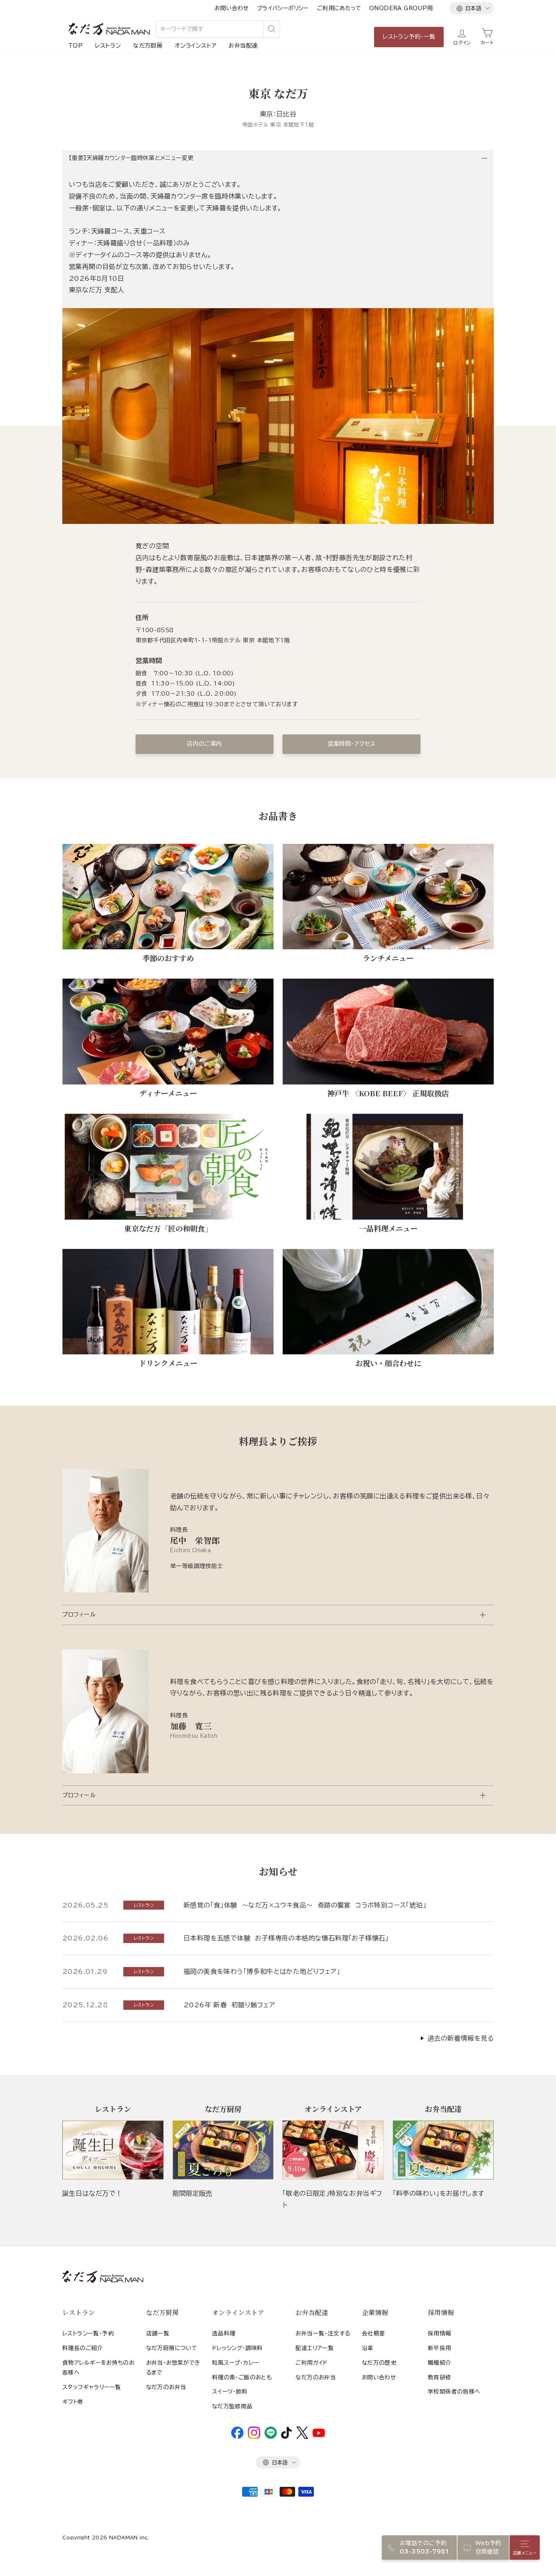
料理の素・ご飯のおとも (242, 2377)
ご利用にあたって (339, 8)
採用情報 (440, 2333)
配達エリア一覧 (315, 2348)
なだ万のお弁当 (166, 2387)
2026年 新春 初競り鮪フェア (229, 2005)
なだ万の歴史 (379, 2363)
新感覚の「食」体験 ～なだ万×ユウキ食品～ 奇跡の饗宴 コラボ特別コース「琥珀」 (305, 1905)
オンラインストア (195, 46)
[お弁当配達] (443, 2150)
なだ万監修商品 (232, 2406)
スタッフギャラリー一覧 (92, 2387)
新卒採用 (440, 2348)
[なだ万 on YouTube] (319, 2435)
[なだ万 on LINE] (271, 2437)
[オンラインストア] (333, 2150)
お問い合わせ (231, 8)
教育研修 (440, 2377)
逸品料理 (224, 2333)
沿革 (368, 2348)
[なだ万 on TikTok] (286, 2437)
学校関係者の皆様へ (454, 2392)
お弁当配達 (243, 46)
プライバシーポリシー (283, 8)
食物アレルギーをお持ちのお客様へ (98, 2368)
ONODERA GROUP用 (401, 8)
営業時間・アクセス (352, 744)
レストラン (108, 46)
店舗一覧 (158, 2333)
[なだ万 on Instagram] (254, 2437)
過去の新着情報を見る (461, 2038)
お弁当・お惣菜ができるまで (173, 2368)
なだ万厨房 (148, 46)
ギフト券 (73, 2402)
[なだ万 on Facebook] (237, 2437)
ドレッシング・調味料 (238, 2348)
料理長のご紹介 (83, 2348)
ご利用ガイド (311, 2363)
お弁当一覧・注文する (323, 2333)
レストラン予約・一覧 (409, 37)
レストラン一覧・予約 (88, 2333)
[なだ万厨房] (223, 2150)
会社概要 (374, 2333)
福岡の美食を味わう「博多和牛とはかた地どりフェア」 (262, 1971)
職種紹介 (440, 2363)
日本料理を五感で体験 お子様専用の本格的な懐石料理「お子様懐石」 (286, 1938)
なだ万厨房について (172, 2348)
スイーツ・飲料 (230, 2392)
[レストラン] (113, 2150)
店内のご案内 (204, 744)
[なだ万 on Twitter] (302, 2437)
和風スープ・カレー (236, 2363)
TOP (76, 46)
